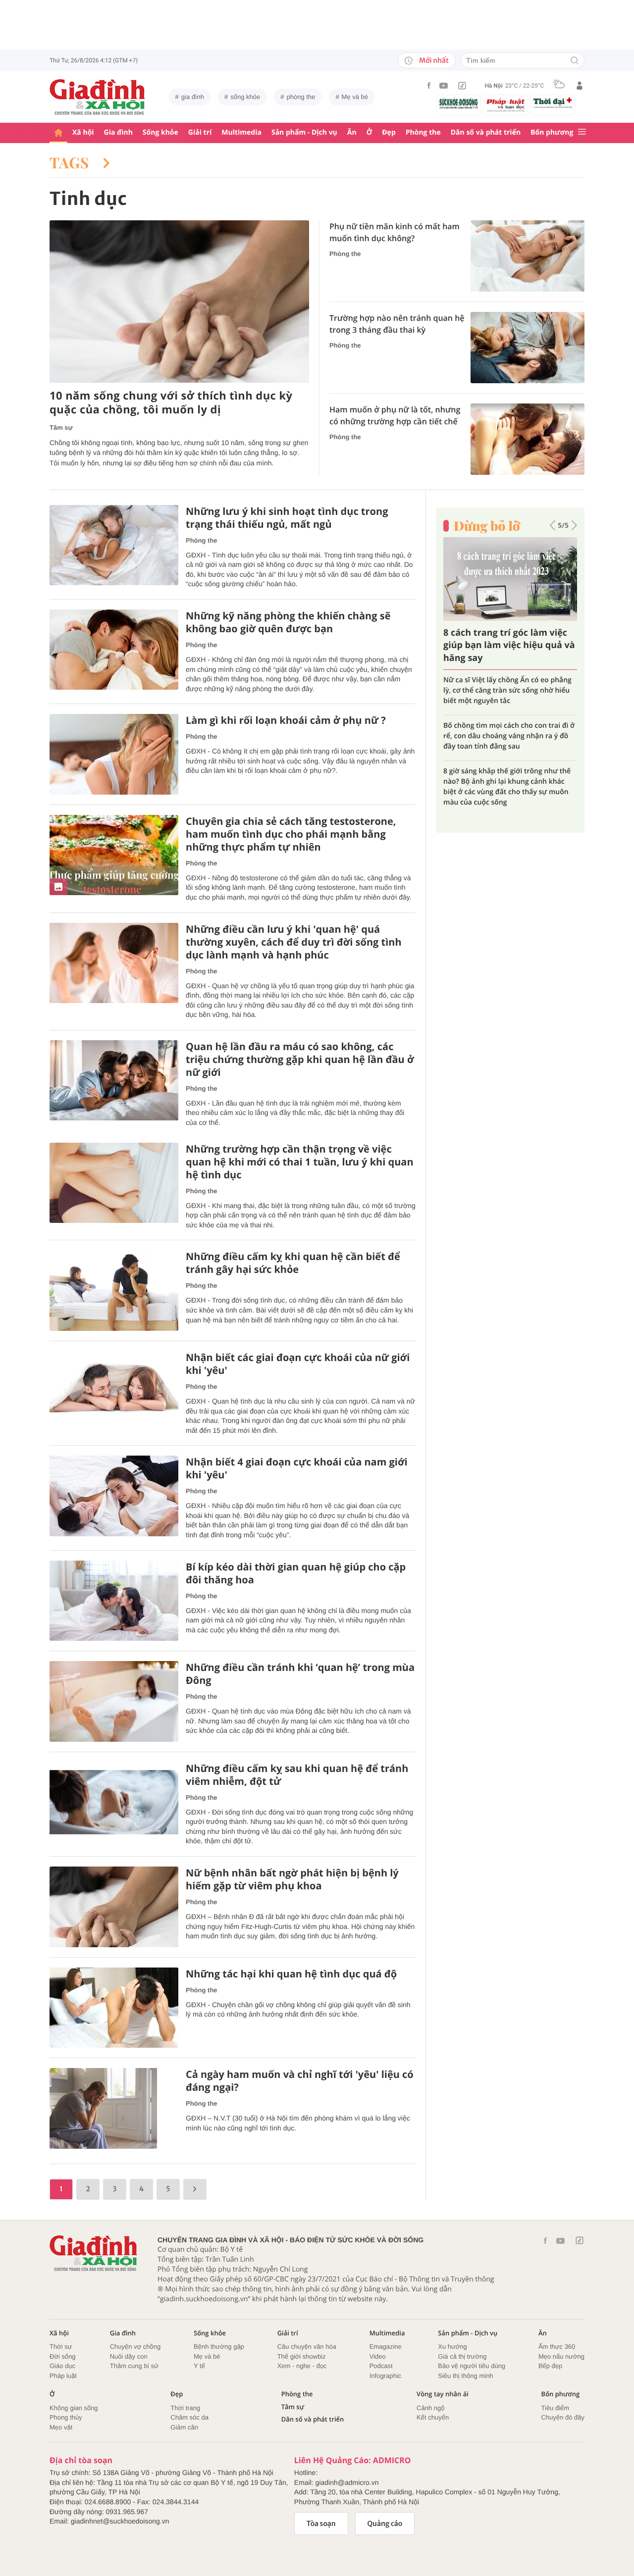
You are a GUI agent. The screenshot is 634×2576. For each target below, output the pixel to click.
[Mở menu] (582, 132)
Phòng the (423, 132)
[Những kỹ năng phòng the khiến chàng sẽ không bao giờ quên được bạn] (114, 650)
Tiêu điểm (555, 2408)
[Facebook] (429, 85)
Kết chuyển (433, 2417)
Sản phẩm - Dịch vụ (304, 132)
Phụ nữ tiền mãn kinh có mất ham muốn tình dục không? (395, 232)
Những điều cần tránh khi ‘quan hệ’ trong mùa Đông (300, 1674)
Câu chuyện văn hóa (307, 2347)
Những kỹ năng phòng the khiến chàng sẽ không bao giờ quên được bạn (288, 622)
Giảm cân (184, 2427)
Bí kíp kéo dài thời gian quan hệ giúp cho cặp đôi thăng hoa (296, 1573)
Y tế (199, 2366)
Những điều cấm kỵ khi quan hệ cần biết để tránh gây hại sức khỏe (293, 1263)
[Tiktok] (462, 86)
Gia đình (118, 132)
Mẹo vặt (61, 2427)
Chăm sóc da (189, 2417)
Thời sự (61, 2347)
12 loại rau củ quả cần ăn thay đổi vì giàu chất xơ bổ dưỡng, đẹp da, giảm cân (504, 761)
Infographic (385, 2376)
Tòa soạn (321, 2524)
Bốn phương (552, 132)
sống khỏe (245, 97)
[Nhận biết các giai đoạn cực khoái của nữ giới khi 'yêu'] (114, 1391)
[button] (553, 525)
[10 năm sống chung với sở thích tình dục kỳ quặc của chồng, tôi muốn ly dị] (179, 302)
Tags (71, 162)
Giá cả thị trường (462, 2356)
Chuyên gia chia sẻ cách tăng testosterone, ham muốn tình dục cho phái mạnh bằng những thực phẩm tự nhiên (291, 834)
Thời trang (185, 2408)
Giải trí (200, 132)
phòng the (301, 97)
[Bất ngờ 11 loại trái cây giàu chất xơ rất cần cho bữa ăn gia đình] (510, 579)
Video (378, 2356)
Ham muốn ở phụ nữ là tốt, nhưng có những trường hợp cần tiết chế (395, 415)
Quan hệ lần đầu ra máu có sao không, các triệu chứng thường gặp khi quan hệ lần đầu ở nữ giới (300, 1060)
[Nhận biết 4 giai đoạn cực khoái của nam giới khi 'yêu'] (114, 1496)
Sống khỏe (160, 132)
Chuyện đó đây (563, 2417)
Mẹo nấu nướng (561, 2356)
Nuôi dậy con (129, 2356)
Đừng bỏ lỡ (487, 526)
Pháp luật (63, 2376)
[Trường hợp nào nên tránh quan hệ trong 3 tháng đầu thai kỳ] (528, 348)
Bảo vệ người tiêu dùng (472, 2366)
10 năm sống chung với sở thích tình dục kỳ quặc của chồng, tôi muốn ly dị (171, 403)
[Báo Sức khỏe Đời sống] (459, 103)
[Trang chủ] (58, 133)
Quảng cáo (385, 2524)
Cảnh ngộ (430, 2408)
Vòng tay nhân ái (443, 2394)
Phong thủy (66, 2417)
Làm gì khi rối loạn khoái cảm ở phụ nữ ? (286, 720)
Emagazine (386, 2347)
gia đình (193, 97)
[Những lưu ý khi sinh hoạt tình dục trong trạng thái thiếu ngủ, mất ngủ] (114, 545)
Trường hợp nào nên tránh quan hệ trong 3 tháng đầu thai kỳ (397, 324)
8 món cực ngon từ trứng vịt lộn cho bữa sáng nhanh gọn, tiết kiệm (503, 720)
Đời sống (63, 2356)
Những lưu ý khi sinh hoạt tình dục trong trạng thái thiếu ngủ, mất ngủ (287, 518)
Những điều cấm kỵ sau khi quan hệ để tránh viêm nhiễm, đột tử (297, 1775)
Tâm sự (61, 428)
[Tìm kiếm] (575, 61)
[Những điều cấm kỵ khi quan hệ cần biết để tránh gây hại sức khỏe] (114, 1290)
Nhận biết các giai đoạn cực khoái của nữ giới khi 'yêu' (298, 1364)
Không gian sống (74, 2408)
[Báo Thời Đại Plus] (553, 103)
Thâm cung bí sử (134, 2366)
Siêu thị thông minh (465, 2376)
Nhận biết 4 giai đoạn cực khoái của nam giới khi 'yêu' (297, 1468)
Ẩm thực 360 (557, 2347)
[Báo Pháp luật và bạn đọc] (506, 105)
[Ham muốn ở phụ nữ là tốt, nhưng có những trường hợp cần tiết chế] (528, 439)
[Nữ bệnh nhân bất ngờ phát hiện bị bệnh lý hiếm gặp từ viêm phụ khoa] (114, 1907)
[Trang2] (195, 2189)
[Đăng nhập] (580, 86)
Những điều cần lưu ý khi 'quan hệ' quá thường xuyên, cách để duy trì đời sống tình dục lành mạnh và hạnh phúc (294, 942)
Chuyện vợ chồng (135, 2347)
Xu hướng (452, 2347)
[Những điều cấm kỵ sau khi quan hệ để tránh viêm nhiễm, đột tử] (114, 1802)
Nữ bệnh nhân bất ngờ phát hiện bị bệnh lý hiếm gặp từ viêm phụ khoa (292, 1879)
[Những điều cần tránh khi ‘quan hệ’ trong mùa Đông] (114, 1701)
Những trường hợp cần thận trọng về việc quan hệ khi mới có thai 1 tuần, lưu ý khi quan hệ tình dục (300, 1162)
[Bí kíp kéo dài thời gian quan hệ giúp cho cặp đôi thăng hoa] (114, 1601)
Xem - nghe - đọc (302, 2366)
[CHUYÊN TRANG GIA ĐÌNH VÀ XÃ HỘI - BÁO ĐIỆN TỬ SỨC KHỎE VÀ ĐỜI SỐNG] (98, 97)
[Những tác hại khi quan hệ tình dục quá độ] (114, 2008)
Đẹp (389, 132)
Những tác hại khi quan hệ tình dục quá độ (291, 1974)
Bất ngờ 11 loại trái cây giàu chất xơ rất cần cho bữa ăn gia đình (505, 645)
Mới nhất (434, 60)
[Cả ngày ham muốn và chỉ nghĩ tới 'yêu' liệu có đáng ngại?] (114, 2108)
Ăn (352, 132)
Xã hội (83, 132)
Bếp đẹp (550, 2366)
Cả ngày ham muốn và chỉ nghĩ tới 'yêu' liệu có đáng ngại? (300, 2081)
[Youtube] (444, 86)
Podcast (381, 2366)
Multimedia (241, 132)
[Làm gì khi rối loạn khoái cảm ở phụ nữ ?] (114, 754)
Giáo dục (62, 2366)
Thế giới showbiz (302, 2356)
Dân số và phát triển (486, 132)
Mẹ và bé (355, 97)
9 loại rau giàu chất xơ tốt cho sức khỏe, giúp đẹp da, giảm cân (510, 685)
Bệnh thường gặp (219, 2347)
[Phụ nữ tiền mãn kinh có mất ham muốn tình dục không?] (528, 256)
